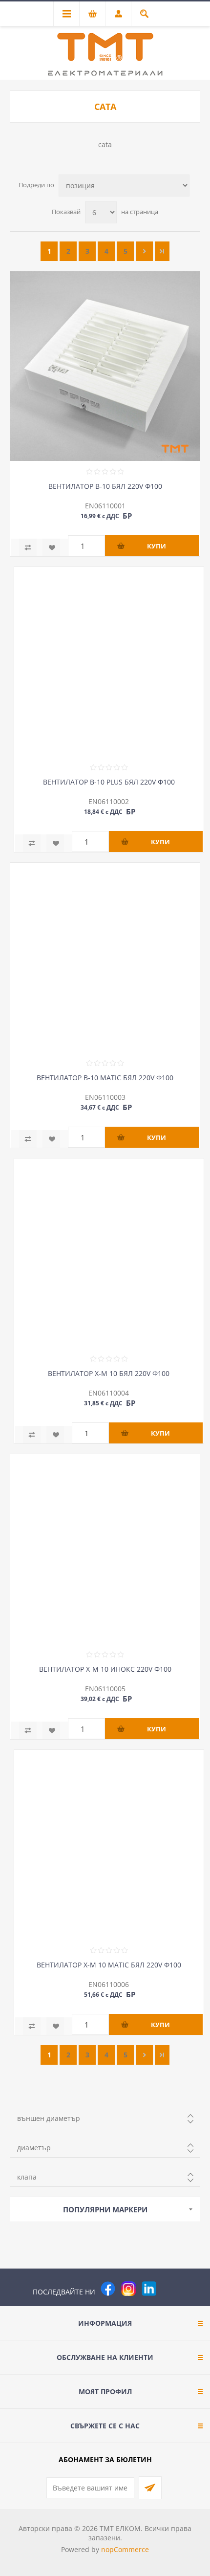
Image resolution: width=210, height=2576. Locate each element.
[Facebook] (108, 2289)
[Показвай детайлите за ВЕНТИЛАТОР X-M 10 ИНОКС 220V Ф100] (105, 1549)
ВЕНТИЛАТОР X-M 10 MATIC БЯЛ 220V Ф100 (109, 1965)
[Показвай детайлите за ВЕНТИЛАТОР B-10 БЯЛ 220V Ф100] (105, 366)
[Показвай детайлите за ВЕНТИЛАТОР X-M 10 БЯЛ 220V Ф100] (109, 1253)
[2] (144, 251)
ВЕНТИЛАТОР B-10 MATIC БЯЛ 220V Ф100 (105, 1078)
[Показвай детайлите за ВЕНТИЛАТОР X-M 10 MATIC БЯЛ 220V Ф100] (109, 1845)
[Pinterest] (169, 2289)
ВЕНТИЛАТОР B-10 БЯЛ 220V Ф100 (105, 486)
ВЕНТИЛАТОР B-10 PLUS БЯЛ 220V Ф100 (109, 782)
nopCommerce (125, 2549)
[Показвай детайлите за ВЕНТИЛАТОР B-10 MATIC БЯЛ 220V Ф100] (105, 958)
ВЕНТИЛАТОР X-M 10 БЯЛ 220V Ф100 (109, 1373)
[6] (162, 251)
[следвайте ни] (149, 2289)
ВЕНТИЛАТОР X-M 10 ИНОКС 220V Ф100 (105, 1669)
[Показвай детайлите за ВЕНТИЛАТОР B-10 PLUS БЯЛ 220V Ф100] (109, 662)
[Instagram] (128, 2289)
